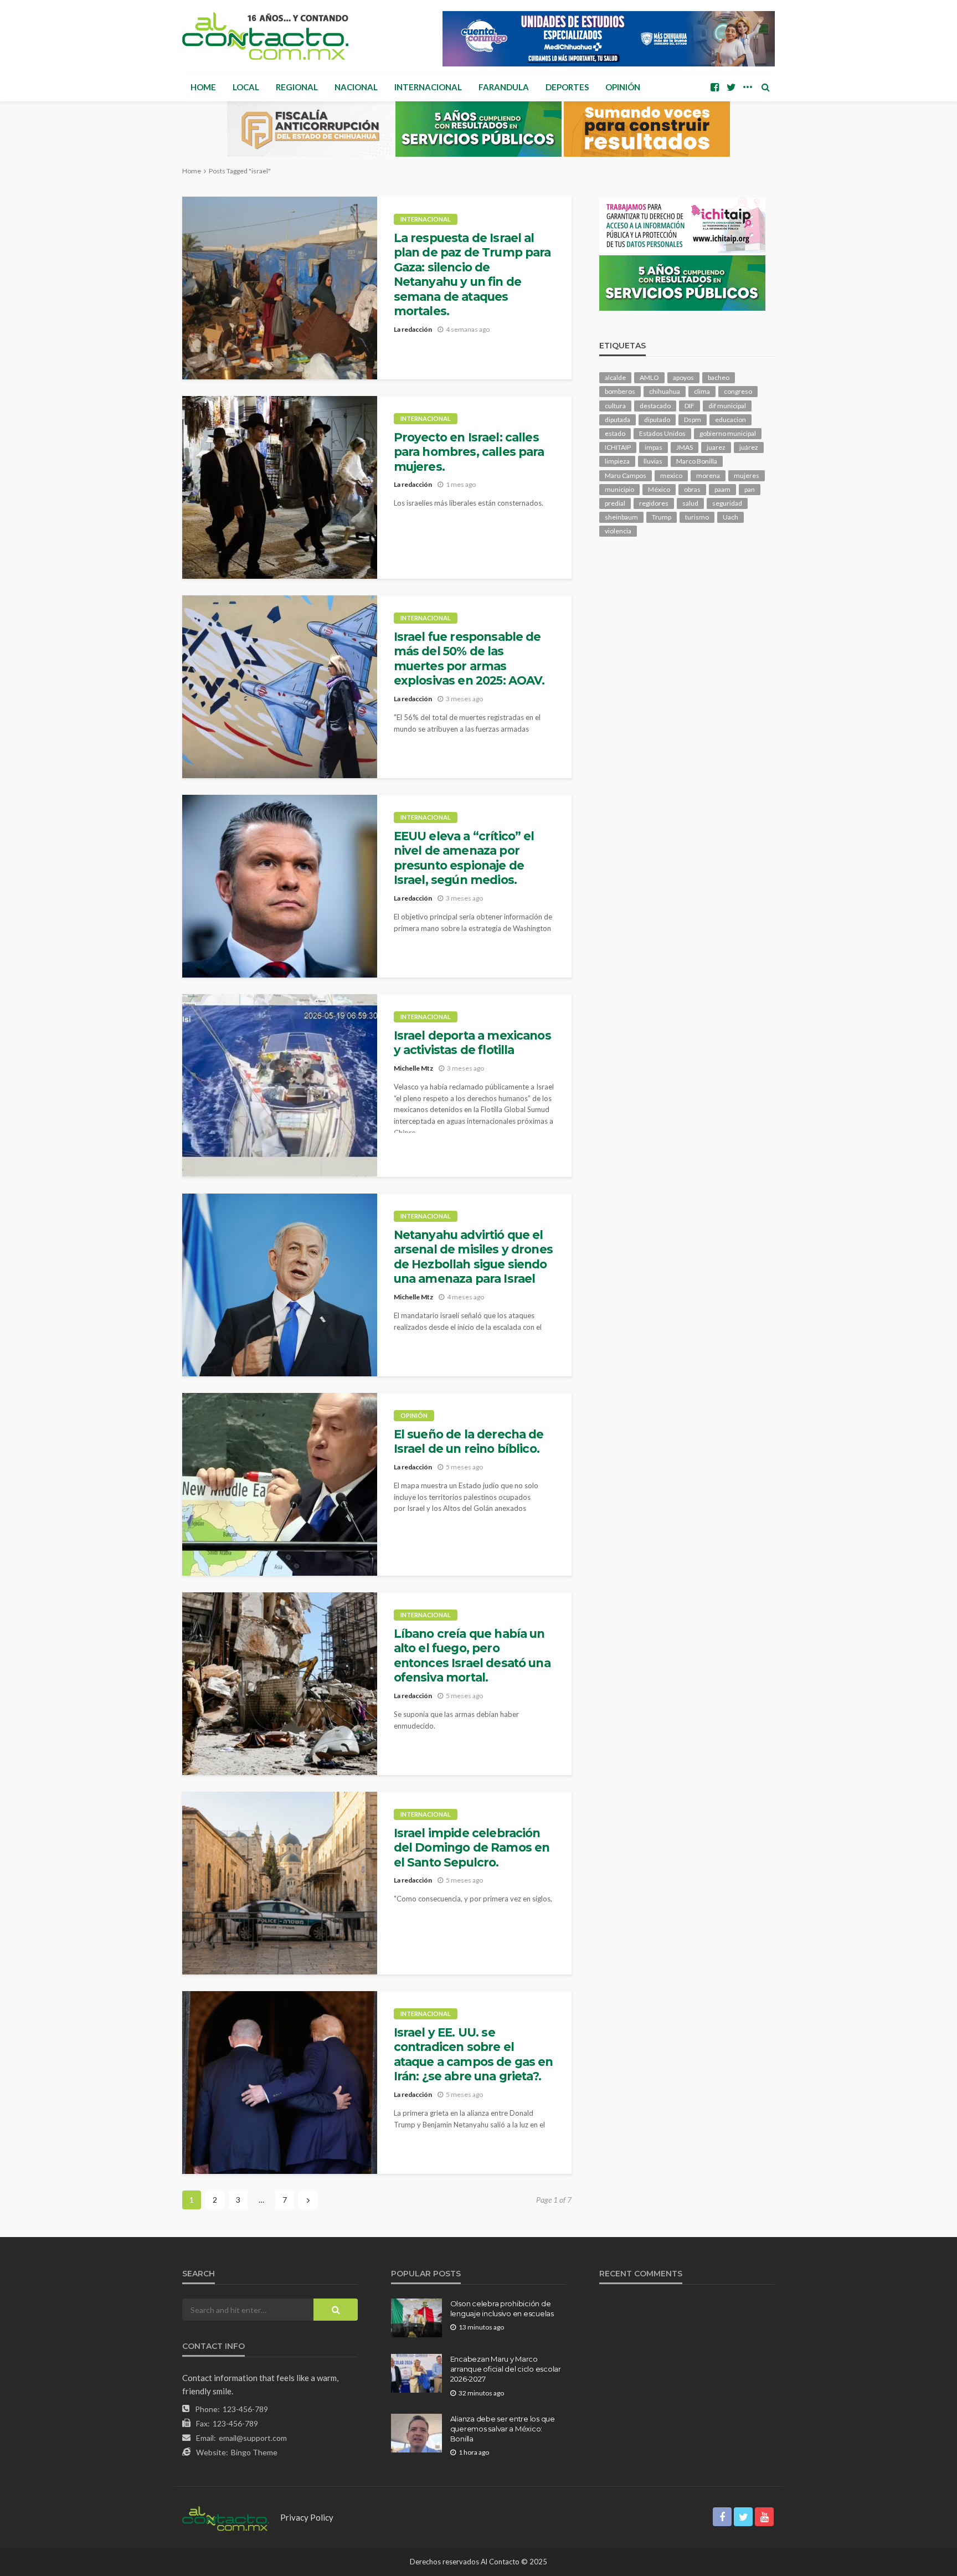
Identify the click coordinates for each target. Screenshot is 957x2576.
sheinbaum (621, 517)
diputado (657, 420)
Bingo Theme (254, 2452)
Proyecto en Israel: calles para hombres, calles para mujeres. (469, 452)
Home (203, 87)
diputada (618, 420)
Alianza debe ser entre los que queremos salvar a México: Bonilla (503, 2429)
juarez (716, 447)
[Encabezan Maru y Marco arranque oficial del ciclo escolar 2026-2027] (416, 2373)
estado (615, 433)
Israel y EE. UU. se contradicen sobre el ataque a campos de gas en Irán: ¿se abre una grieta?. (474, 2054)
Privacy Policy (307, 2517)
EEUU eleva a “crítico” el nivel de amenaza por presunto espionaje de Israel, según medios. (464, 858)
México (659, 489)
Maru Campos (626, 475)
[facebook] (714, 87)
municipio (619, 489)
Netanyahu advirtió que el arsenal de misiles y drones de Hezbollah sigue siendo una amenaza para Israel (473, 1257)
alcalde (615, 377)
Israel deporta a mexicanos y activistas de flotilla (472, 1043)
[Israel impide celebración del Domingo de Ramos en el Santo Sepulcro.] (280, 1883)
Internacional (428, 87)
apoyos (683, 377)
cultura (615, 406)
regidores (654, 503)
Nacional (356, 87)
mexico (671, 475)
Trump (662, 517)
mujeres (747, 475)
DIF (690, 406)
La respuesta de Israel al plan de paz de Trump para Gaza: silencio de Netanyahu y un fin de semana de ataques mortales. (472, 274)
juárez (749, 447)
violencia (618, 531)
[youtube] (764, 2517)
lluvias (653, 461)
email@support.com (253, 2438)
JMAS (685, 447)
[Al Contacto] (265, 36)
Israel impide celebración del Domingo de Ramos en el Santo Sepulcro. (472, 1848)
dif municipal (727, 406)
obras (692, 489)
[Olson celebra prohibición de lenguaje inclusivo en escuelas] (416, 2318)
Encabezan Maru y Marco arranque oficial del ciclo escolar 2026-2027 (506, 2369)
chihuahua (665, 391)
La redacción (413, 329)
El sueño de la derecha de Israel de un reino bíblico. (469, 1441)
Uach (730, 517)
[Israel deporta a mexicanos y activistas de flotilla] (280, 1086)
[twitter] (731, 87)
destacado (655, 406)
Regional (297, 87)
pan (750, 489)
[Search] (765, 87)
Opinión (623, 87)
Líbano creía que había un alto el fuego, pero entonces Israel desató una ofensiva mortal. (472, 1655)
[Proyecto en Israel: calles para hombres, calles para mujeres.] (280, 487)
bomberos (620, 391)
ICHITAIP (618, 447)
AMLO (649, 377)
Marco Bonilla (697, 461)
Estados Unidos (662, 433)
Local (246, 87)
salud (690, 503)
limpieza (617, 461)
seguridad (727, 503)
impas (654, 447)
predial (615, 503)
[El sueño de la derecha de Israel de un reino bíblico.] (280, 1484)
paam (722, 489)
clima (702, 391)
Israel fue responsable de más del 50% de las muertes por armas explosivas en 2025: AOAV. (469, 659)
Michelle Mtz (413, 1068)
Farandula (504, 87)
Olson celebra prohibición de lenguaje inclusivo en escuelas (502, 2308)
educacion (730, 420)
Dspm (693, 420)
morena (708, 475)
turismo (697, 517)
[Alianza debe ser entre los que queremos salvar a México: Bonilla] (416, 2433)
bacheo (719, 377)
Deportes (567, 87)
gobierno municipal (728, 433)
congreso (738, 391)
